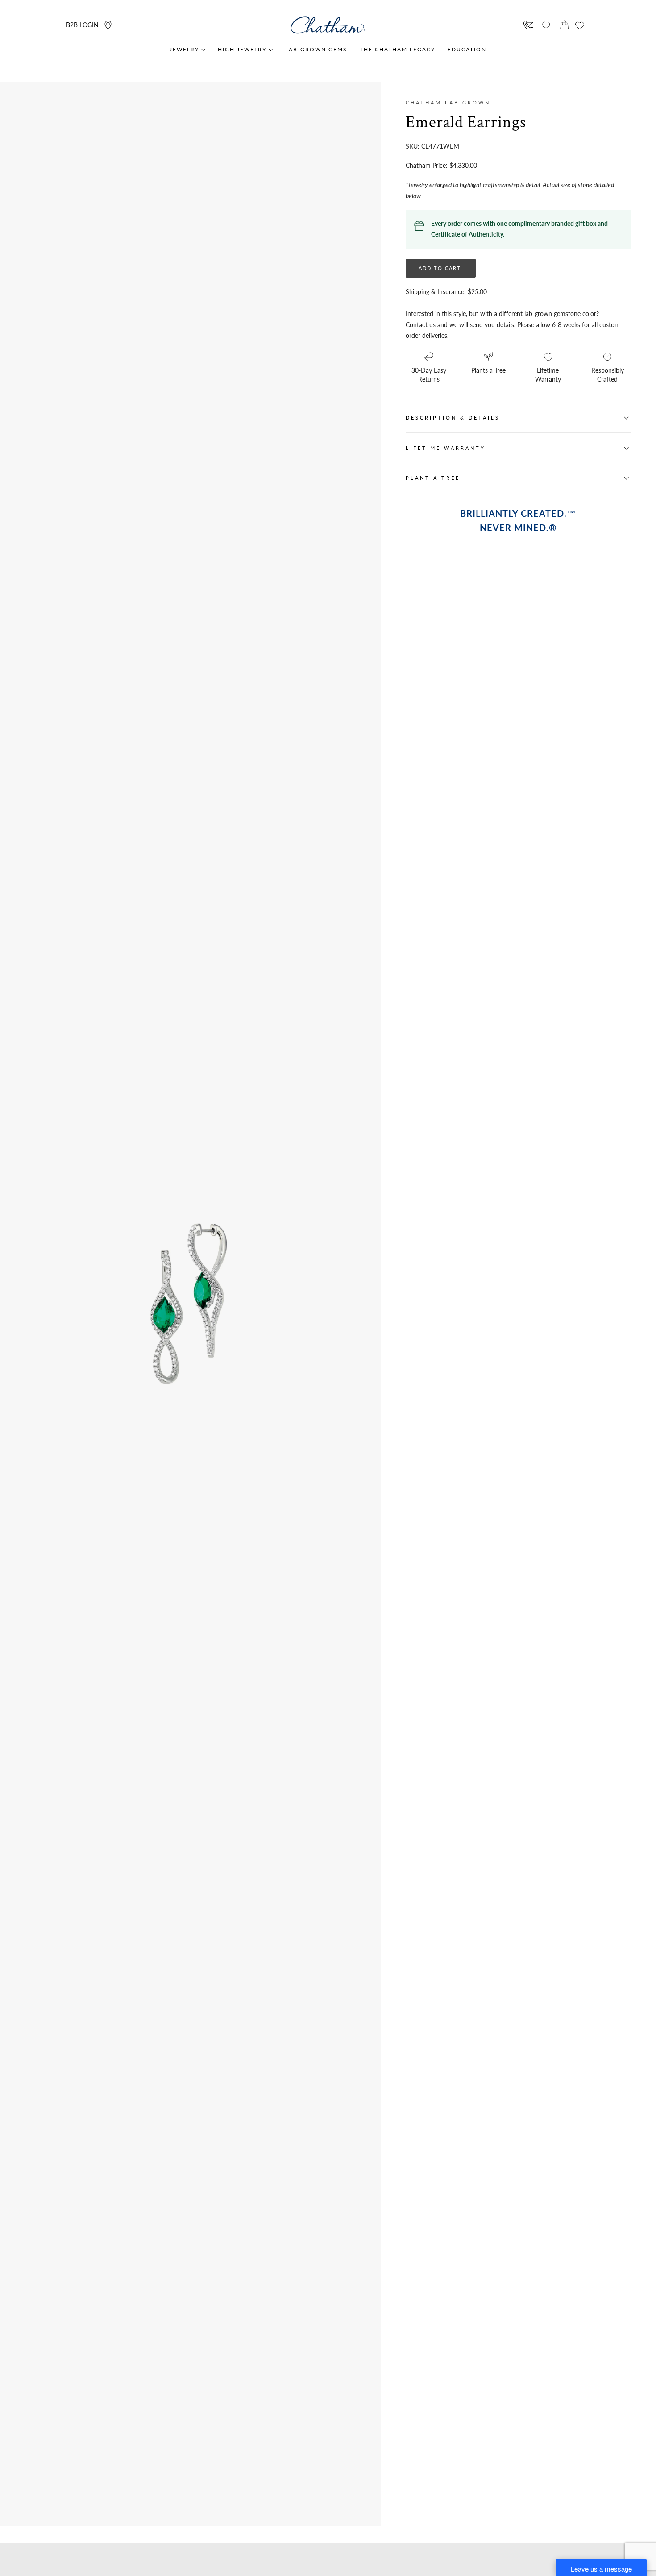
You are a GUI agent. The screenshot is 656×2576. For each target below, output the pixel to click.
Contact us (421, 325)
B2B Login (82, 25)
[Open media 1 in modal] (269, 1226)
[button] (547, 25)
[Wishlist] (580, 25)
